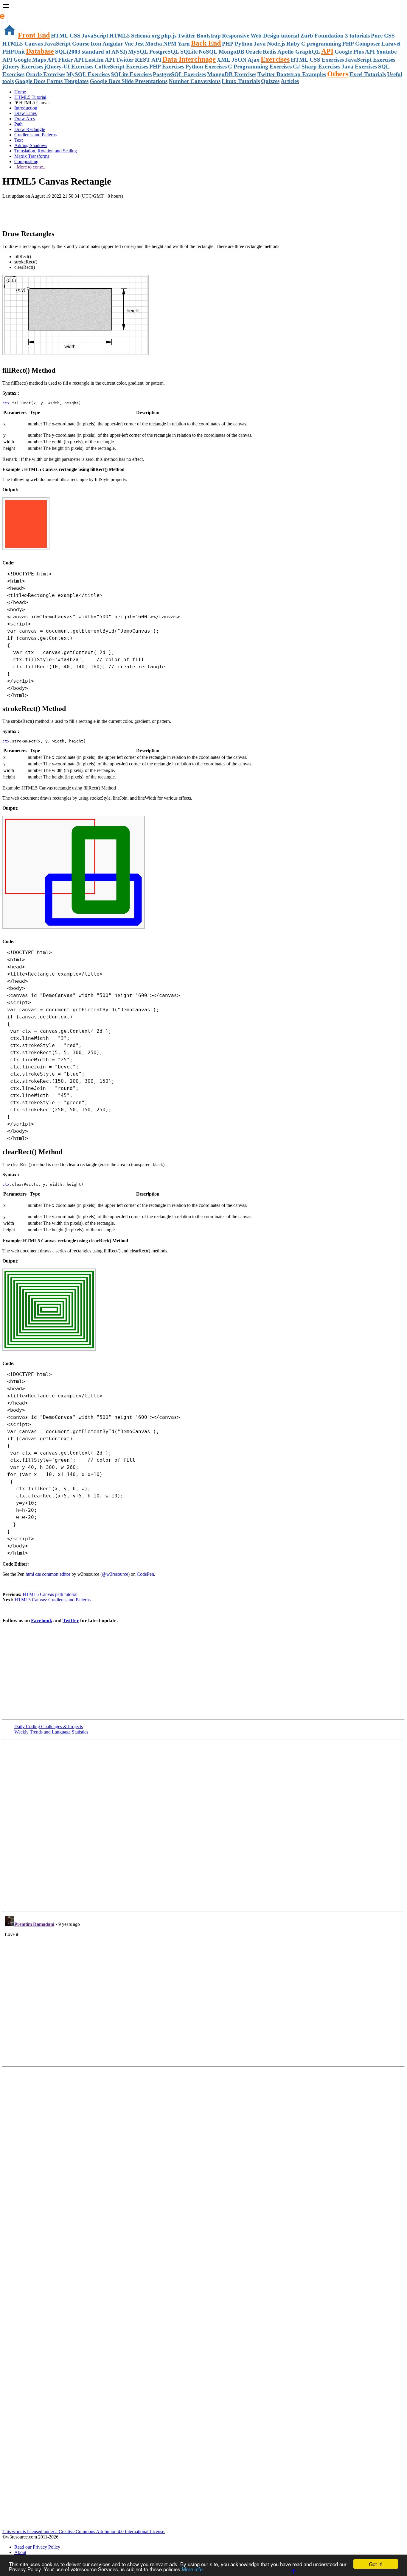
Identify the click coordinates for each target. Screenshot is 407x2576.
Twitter (71, 1621)
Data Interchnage (189, 59)
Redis (269, 52)
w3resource (13, 13)
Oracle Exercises (45, 74)
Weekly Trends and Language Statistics (51, 1732)
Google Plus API (355, 52)
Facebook (42, 1621)
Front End (34, 35)
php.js (169, 36)
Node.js (276, 44)
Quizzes (270, 81)
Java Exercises (359, 67)
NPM (170, 44)
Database (40, 51)
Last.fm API (100, 60)
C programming (321, 44)
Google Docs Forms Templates (52, 81)
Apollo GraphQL (299, 52)
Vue (129, 44)
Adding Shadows (31, 145)
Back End (206, 43)
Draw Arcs (25, 119)
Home (20, 92)
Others (338, 74)
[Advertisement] (72, 211)
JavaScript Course (67, 44)
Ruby (293, 44)
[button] (203, 7)
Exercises (275, 59)
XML (224, 60)
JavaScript (95, 36)
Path (18, 124)
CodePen (145, 1574)
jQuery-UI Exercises (69, 67)
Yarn (184, 44)
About (20, 2552)
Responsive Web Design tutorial (261, 36)
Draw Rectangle (30, 129)
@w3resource (115, 1574)
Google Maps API (35, 60)
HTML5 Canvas (23, 44)
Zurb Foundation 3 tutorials (335, 36)
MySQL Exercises (88, 74)
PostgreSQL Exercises (179, 74)
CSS (75, 36)
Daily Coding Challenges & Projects (49, 1727)
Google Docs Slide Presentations (129, 81)
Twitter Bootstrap (199, 36)
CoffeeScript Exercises (121, 67)
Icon (96, 44)
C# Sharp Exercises (317, 67)
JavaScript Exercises (370, 60)
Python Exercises (206, 67)
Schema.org (146, 36)
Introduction (26, 108)
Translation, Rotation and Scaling (46, 151)
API (327, 51)
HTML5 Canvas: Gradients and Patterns (53, 1600)
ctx (6, 403)
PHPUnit (14, 52)
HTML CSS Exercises (317, 60)
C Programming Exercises (260, 67)
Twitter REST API (139, 60)
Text (18, 140)
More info (192, 2569)
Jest (139, 44)
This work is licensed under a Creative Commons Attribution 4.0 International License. (84, 2531)
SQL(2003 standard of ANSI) (91, 52)
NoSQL (208, 52)
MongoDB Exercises (232, 74)
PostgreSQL (164, 52)
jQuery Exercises (23, 67)
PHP (228, 44)
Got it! (376, 2564)
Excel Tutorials (368, 74)
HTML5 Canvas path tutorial (50, 1594)
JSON (239, 60)
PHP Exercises (167, 67)
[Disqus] (203, 1988)
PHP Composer (361, 44)
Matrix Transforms (32, 156)
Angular (113, 44)
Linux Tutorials (241, 81)
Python (244, 44)
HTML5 (120, 36)
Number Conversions (195, 81)
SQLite (189, 52)
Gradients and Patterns (35, 135)
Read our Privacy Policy (37, 2547)
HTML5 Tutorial (30, 97)
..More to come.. (30, 167)
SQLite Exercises (131, 74)
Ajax (254, 60)
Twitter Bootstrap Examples (292, 74)
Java (260, 44)
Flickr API (71, 60)
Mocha (154, 44)
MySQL (138, 52)
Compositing (26, 162)
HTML (60, 36)
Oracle (254, 52)
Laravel (391, 44)
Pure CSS (383, 36)
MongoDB (232, 52)
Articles (290, 81)
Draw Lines (25, 113)
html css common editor (48, 1574)
